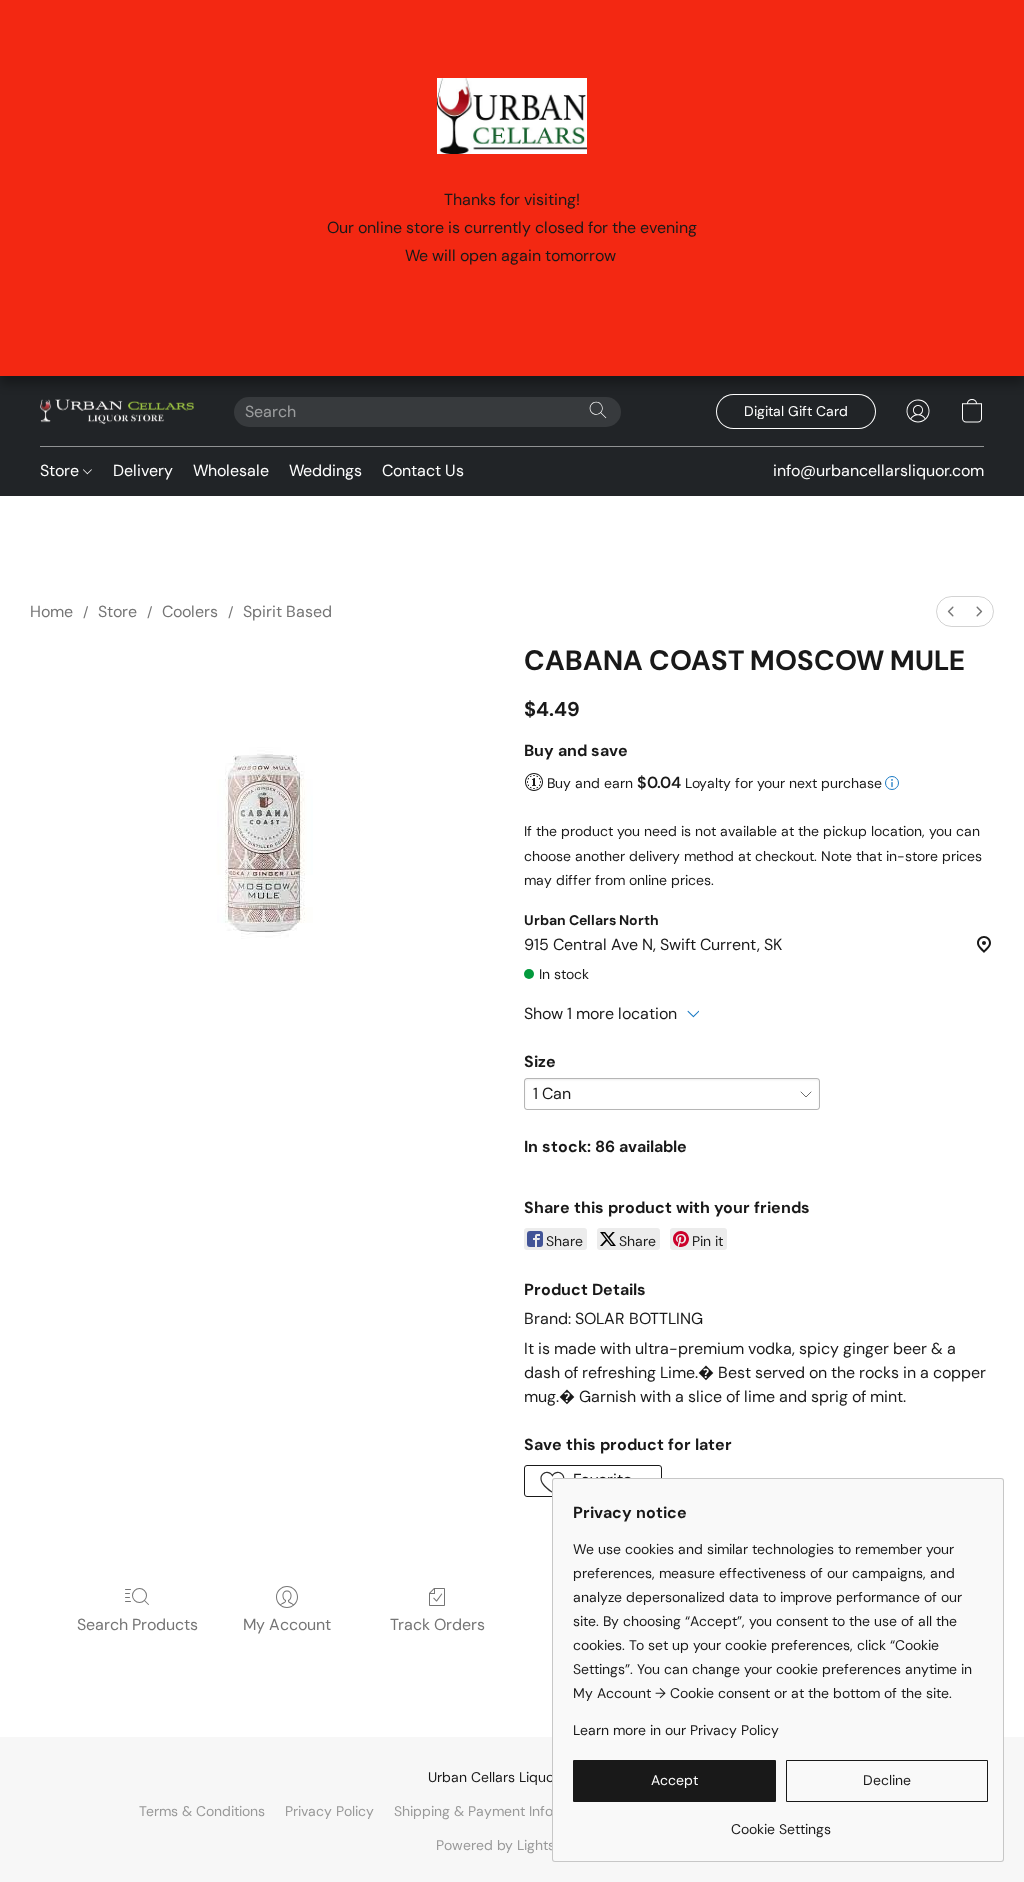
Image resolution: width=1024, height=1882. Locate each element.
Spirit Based (287, 611)
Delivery (143, 470)
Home (51, 611)
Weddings (325, 470)
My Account (287, 1624)
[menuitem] (951, 611)
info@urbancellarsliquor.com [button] (878, 470)
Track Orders (437, 1624)
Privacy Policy (329, 1811)
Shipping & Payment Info (473, 1811)
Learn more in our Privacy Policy (676, 1730)
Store (61, 470)
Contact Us (423, 470)
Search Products (137, 1624)
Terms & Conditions (202, 1811)
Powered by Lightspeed (512, 1845)
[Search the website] (598, 410)
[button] (117, 411)
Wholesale (231, 470)
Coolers (190, 611)
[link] (780, 1821)
